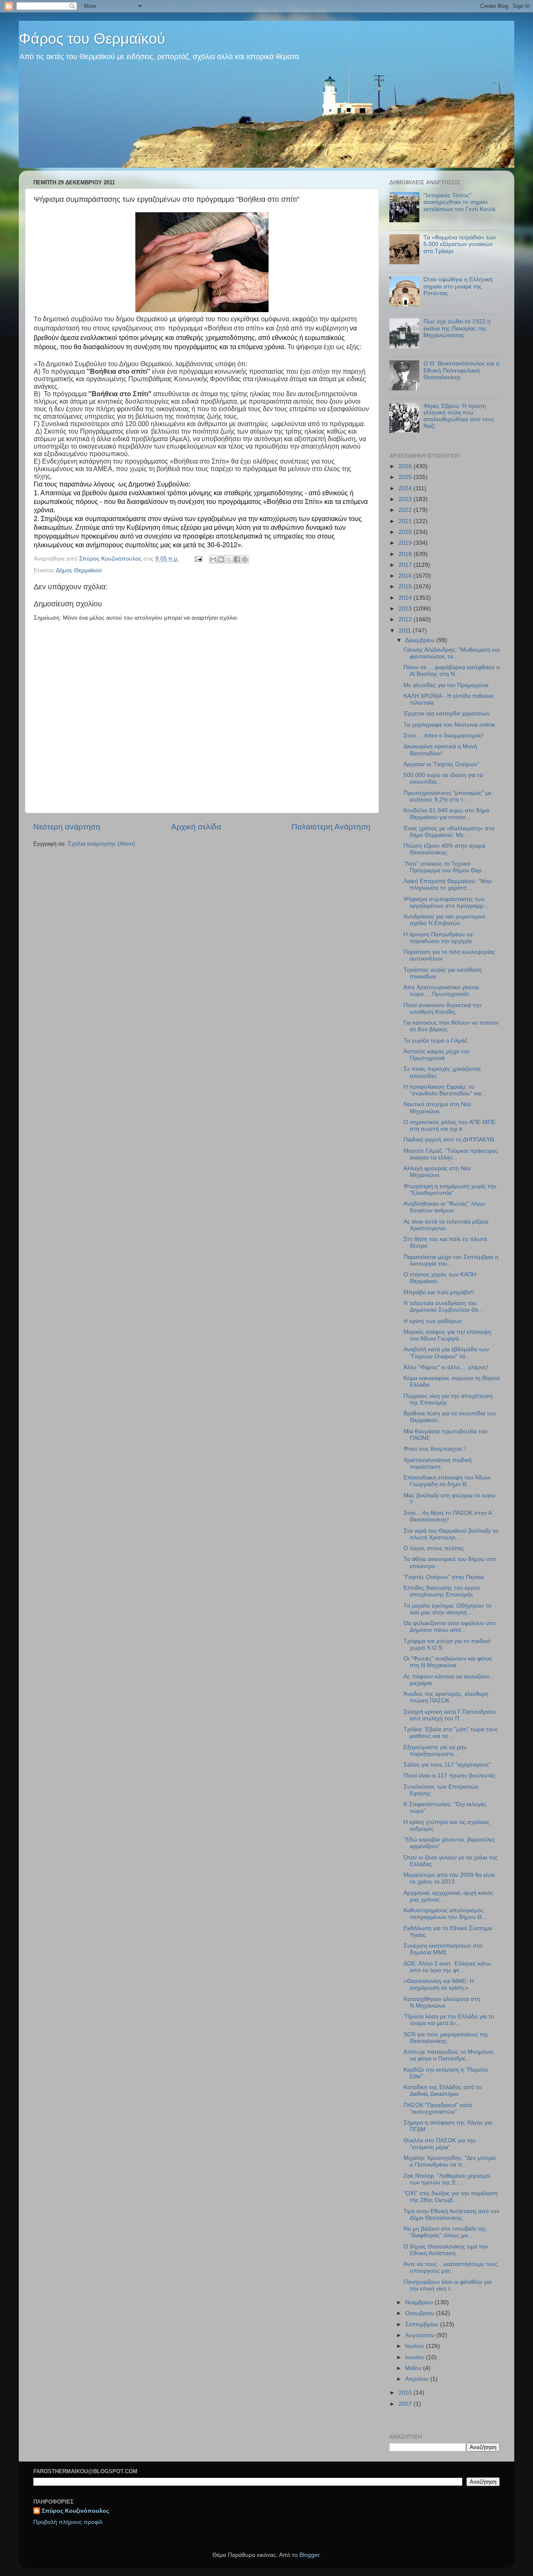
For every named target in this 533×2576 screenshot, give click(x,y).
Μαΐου (414, 2368)
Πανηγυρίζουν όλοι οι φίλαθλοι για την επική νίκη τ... (447, 2285)
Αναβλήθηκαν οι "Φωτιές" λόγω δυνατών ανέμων (444, 1207)
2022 (406, 510)
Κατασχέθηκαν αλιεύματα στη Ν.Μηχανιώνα (442, 2002)
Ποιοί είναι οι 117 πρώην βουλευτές (450, 1776)
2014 (406, 598)
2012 (406, 619)
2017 (406, 565)
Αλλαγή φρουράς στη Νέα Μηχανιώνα (437, 1172)
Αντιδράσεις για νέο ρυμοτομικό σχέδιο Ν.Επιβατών (445, 920)
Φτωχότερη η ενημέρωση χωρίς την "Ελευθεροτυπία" (450, 1190)
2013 (406, 609)
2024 (406, 488)
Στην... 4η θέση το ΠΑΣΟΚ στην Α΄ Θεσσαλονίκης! (449, 1516)
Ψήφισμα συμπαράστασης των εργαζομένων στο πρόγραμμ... (446, 902)
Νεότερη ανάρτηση (67, 827)
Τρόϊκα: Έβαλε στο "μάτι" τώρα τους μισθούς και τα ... (451, 1733)
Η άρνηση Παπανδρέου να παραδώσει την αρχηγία (438, 938)
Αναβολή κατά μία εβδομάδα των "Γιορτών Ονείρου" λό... (446, 1353)
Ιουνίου (416, 2357)
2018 (406, 554)
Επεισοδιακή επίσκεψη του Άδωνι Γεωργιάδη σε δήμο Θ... (447, 1481)
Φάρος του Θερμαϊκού (92, 38)
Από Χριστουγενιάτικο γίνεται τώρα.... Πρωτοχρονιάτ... (441, 991)
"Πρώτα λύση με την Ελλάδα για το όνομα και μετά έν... (449, 2020)
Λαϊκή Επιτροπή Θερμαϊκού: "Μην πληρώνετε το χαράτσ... (448, 885)
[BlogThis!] (221, 559)
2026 (406, 466)
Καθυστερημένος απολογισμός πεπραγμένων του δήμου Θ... (445, 1914)
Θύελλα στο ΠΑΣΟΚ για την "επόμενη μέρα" (440, 2144)
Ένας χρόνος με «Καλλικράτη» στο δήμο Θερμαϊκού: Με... (449, 832)
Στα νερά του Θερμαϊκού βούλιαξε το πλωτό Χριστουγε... (451, 1534)
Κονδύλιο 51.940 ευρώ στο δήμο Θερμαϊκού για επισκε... (446, 814)
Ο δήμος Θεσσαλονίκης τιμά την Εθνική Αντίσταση (446, 2250)
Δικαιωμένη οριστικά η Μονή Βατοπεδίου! (440, 750)
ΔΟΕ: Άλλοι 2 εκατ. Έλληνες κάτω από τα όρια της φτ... (447, 1967)
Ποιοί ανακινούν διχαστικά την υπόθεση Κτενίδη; (442, 1009)
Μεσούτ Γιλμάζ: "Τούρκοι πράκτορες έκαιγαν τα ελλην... (451, 1154)
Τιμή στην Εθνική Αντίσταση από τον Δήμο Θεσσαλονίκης (451, 2215)
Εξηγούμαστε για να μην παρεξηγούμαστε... (435, 1751)
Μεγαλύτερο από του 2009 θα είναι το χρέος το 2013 (449, 1878)
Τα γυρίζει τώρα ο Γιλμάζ (435, 1041)
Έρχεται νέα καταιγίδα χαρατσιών (447, 713)
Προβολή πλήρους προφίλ (68, 2522)
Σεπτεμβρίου (423, 2324)
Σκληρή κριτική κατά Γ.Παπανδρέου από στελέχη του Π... (450, 1715)
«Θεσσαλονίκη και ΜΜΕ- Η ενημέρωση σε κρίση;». (439, 1984)
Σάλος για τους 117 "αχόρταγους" (447, 1765)
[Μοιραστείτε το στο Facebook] (237, 559)
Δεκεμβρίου (421, 640)
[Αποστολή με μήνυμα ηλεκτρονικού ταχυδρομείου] (213, 559)
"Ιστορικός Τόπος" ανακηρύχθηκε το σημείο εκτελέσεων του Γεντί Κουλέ (460, 202)
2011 (406, 631)
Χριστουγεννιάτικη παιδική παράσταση (438, 1463)
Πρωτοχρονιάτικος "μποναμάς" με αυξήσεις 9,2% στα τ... (447, 796)
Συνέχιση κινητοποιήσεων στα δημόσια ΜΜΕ (443, 1949)
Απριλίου (418, 2379)
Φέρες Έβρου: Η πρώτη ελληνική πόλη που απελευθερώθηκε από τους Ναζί (459, 416)
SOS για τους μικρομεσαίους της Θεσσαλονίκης (446, 2038)
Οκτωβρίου (421, 2313)
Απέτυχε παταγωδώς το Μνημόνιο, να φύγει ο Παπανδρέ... (449, 2055)
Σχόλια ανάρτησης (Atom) (102, 844)
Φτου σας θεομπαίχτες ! (435, 1449)
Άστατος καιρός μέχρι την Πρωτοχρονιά (437, 1055)
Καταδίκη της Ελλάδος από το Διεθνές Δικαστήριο (443, 2091)
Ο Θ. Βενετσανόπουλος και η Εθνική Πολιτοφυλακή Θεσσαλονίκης (461, 370)
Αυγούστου (421, 2335)
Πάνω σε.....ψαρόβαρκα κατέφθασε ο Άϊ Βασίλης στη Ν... (452, 671)
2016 (406, 576)
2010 (406, 2393)
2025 (406, 477)
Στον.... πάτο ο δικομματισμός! (443, 736)
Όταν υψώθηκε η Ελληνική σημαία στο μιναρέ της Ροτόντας (458, 286)
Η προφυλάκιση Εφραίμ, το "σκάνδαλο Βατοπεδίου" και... (445, 1090)
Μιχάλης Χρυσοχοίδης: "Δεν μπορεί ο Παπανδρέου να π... (450, 2161)
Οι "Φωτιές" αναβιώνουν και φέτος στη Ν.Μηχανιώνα (448, 1662)
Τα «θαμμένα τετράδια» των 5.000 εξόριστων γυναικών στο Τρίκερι (460, 244)
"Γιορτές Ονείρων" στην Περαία (444, 1577)
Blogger (309, 2555)
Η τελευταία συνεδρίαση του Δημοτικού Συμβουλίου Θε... (443, 1307)
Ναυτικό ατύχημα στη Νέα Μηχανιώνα (437, 1108)
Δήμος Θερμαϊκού (79, 570)
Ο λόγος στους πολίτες (434, 1548)
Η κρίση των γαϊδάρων (433, 1321)
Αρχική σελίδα (196, 827)
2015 (406, 587)
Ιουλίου (416, 2346)
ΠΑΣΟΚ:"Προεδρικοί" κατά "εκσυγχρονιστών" (438, 2108)
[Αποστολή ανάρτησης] (198, 559)
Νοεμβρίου (420, 2302)
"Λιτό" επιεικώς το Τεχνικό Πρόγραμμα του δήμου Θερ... (445, 867)
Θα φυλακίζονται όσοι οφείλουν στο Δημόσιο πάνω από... (450, 1627)
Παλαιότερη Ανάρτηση (331, 827)
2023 (406, 499)
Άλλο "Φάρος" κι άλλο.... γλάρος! (446, 1367)
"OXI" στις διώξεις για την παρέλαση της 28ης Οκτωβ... (451, 2197)
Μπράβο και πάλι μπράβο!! (439, 1292)
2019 (406, 543)
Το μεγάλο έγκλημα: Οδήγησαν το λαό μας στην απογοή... (447, 1609)
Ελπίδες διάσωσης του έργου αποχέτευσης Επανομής (442, 1591)
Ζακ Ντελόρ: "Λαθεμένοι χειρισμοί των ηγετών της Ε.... (447, 2179)
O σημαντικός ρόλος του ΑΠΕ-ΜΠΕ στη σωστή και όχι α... (450, 1125)
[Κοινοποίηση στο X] (229, 559)
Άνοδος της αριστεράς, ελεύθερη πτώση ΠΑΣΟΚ (446, 1697)
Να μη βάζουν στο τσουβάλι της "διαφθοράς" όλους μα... (445, 2232)
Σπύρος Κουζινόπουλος (75, 2511)
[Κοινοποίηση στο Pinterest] (245, 559)
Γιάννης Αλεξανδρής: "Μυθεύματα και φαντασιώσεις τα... (452, 653)
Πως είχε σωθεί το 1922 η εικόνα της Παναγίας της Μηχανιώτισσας (457, 328)
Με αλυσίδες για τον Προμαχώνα (446, 685)
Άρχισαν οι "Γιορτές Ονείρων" (441, 764)
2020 (406, 532)
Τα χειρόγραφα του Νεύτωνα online (449, 725)
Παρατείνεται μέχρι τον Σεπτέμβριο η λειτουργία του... (451, 1260)
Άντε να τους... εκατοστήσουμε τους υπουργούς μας (451, 2267)
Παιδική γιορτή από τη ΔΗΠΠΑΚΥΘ (449, 1140)
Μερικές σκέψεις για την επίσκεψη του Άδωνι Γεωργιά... (447, 1335)
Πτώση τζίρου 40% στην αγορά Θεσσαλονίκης (444, 849)
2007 (406, 2404)
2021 (406, 521)
